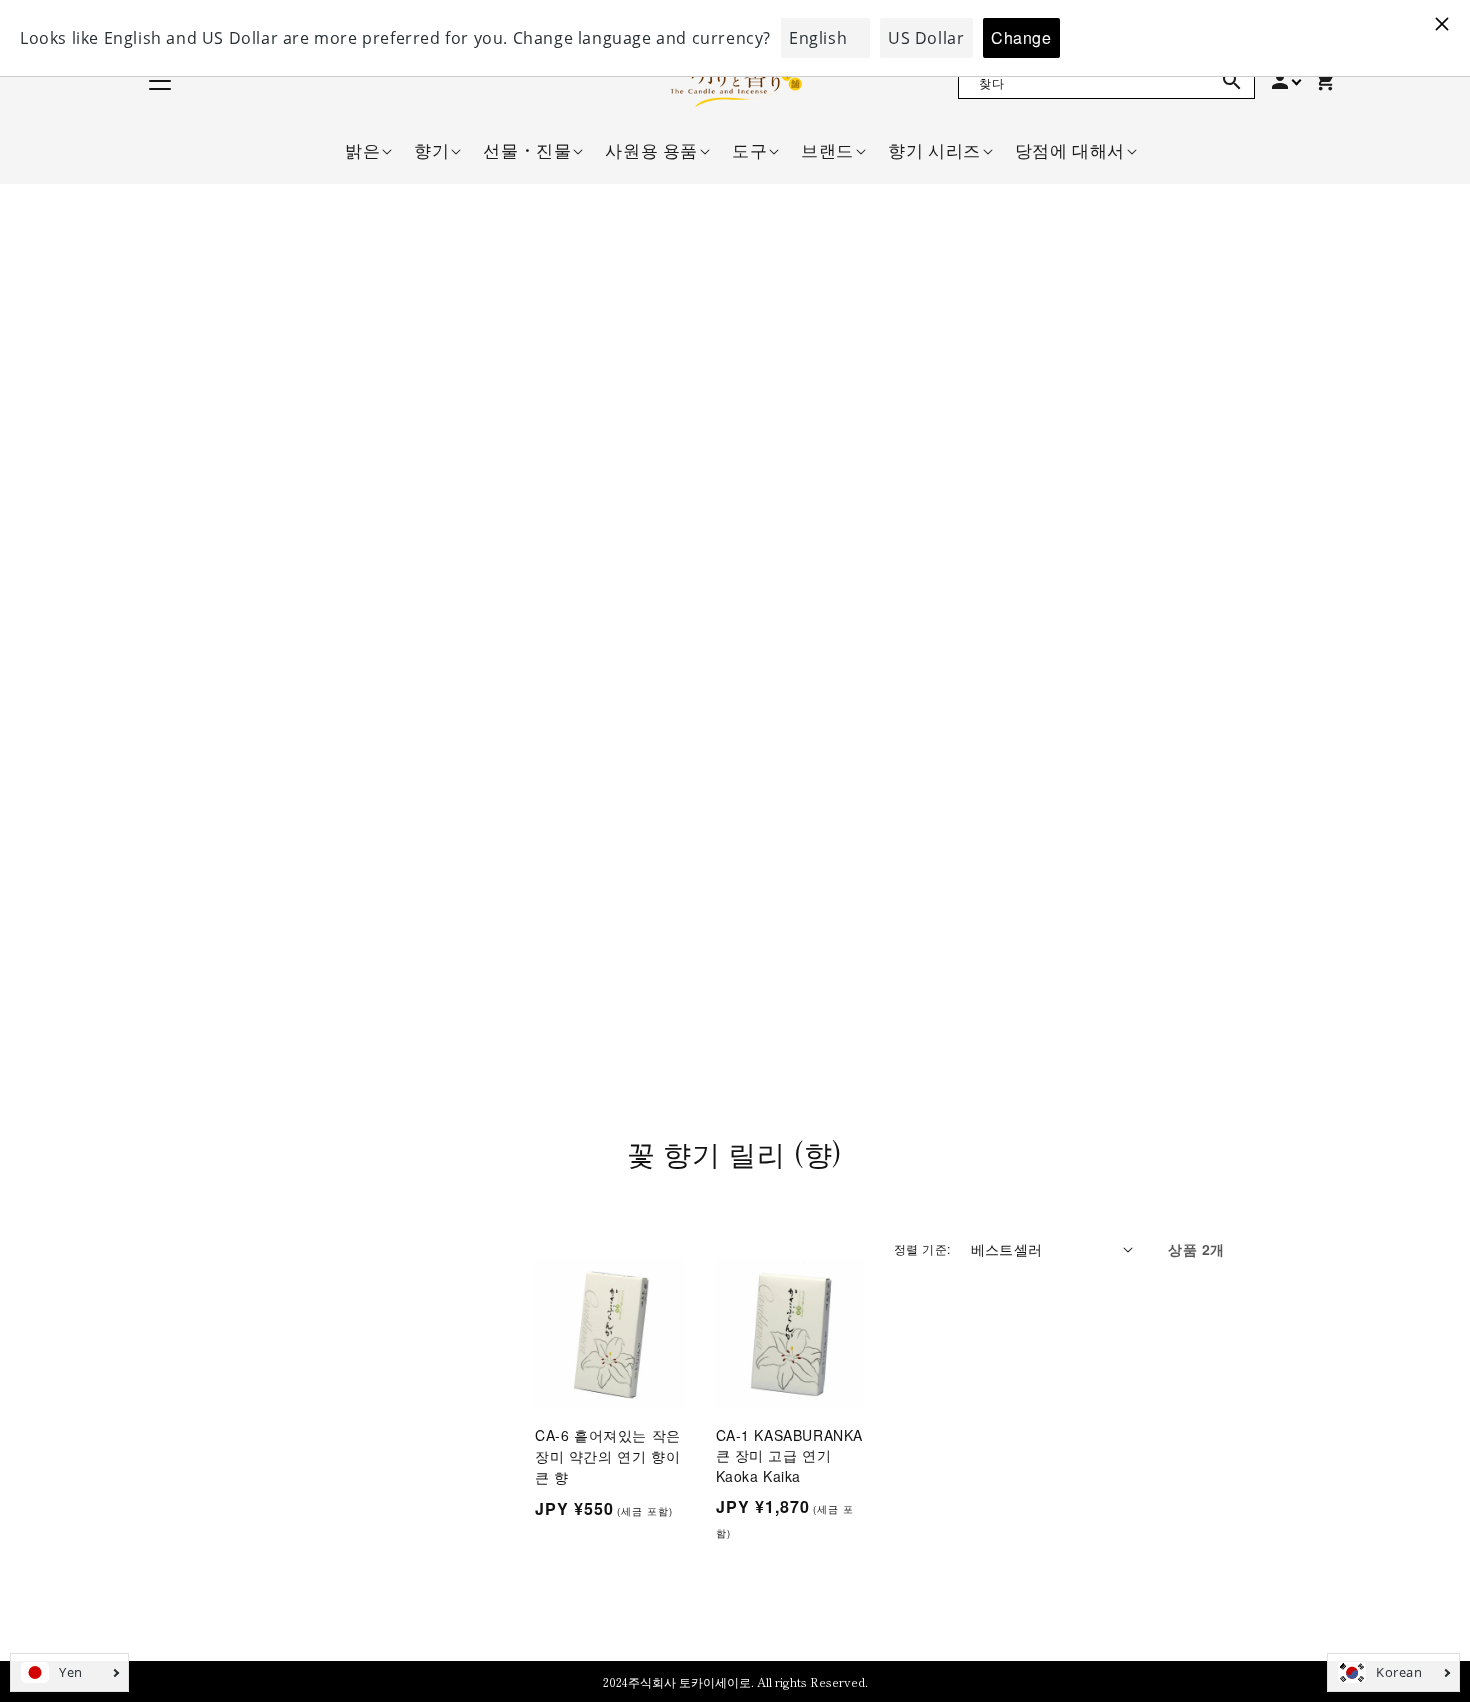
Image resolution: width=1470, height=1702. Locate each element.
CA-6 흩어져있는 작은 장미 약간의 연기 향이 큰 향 (608, 1456)
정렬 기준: (922, 1248)
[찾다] (1232, 81)
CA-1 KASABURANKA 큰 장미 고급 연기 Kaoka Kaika (790, 1455)
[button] (362, 150)
